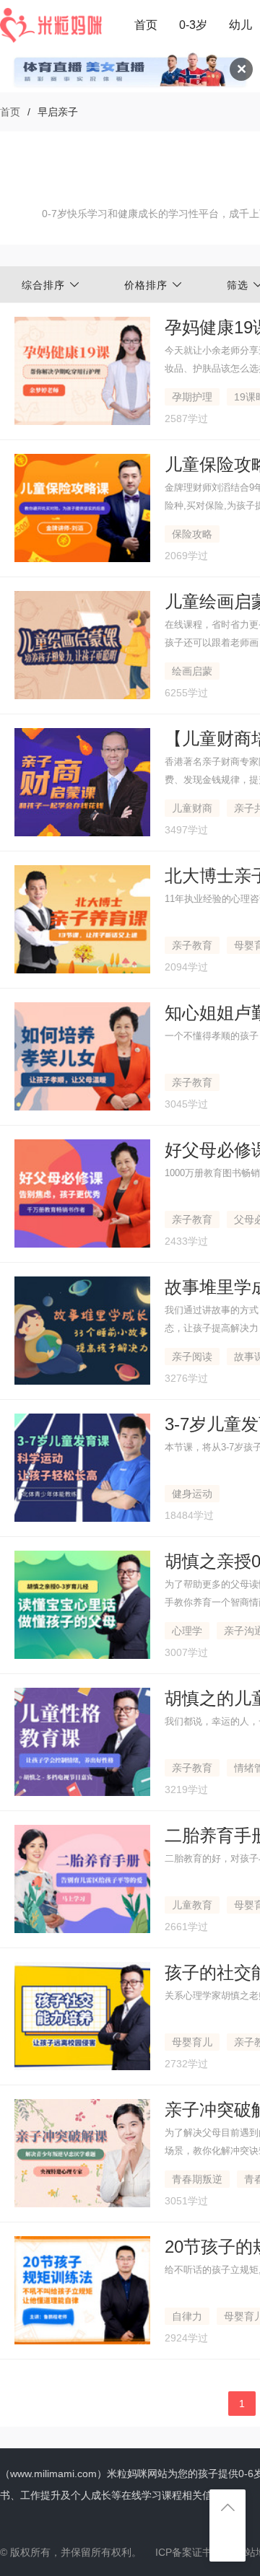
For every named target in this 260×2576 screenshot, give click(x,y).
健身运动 (192, 1494)
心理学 (187, 1631)
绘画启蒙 (192, 671)
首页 (146, 25)
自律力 (187, 2316)
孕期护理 (192, 397)
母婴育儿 (192, 2042)
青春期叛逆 (197, 2179)
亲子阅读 (192, 1357)
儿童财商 (192, 808)
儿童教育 (192, 1905)
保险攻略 (192, 534)
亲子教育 (192, 945)
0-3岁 (193, 25)
